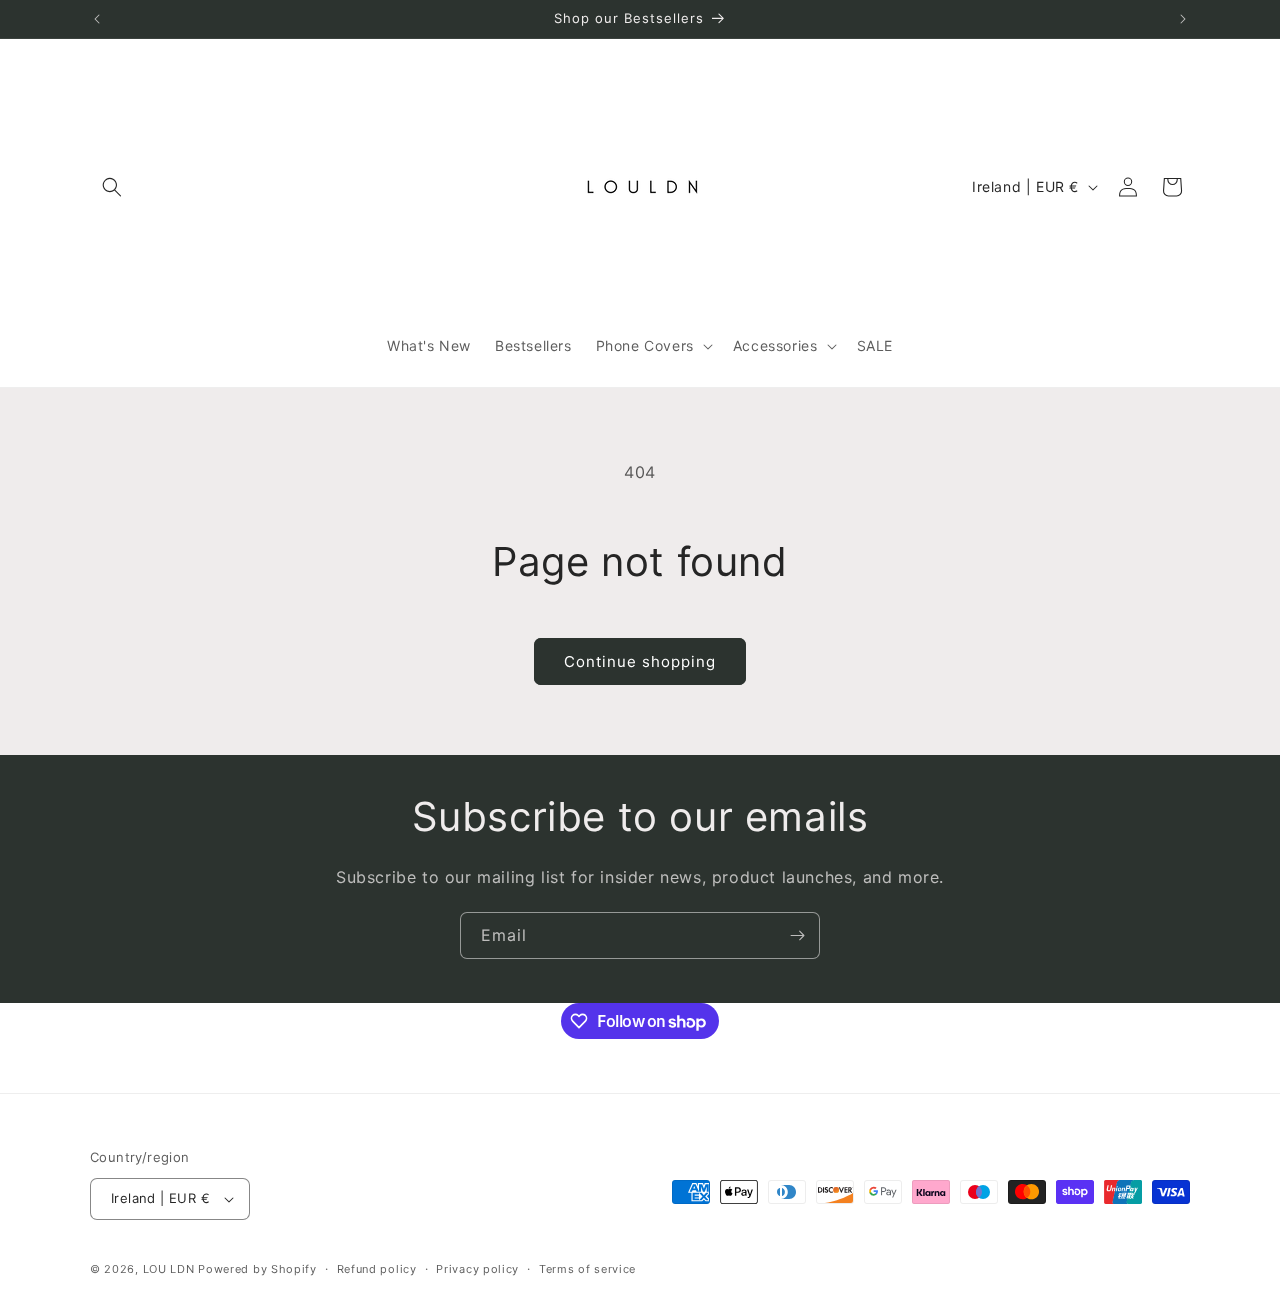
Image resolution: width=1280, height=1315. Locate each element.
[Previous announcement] (97, 19)
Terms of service (587, 1269)
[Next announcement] (1183, 19)
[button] (112, 187)
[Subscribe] (797, 935)
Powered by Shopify (257, 1269)
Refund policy (377, 1269)
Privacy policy (477, 1269)
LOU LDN (169, 1269)
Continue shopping (640, 661)
